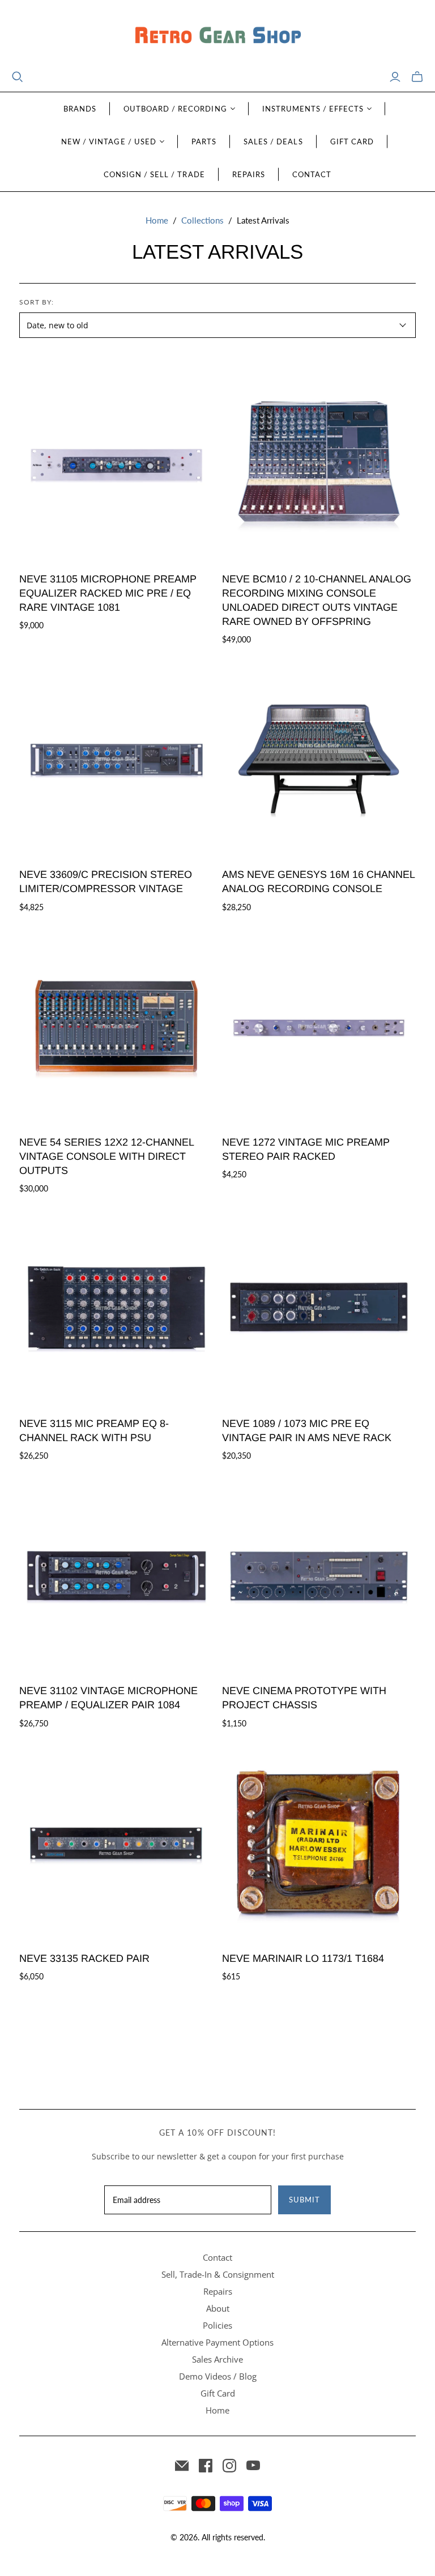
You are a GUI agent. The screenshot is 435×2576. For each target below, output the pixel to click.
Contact (312, 174)
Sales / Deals (273, 142)
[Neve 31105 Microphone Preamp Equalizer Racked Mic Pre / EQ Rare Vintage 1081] (116, 463)
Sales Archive (217, 2359)
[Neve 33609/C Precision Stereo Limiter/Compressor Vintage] (116, 759)
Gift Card (352, 142)
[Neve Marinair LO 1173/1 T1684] (319, 1842)
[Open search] (18, 77)
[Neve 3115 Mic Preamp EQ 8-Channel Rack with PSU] (116, 1308)
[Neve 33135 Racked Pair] (116, 1842)
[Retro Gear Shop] (217, 35)
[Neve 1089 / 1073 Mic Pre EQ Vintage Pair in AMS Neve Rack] (319, 1308)
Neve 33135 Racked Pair (84, 1958)
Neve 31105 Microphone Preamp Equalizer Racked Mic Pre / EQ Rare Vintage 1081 (108, 593)
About (218, 2308)
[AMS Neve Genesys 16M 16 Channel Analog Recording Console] (319, 759)
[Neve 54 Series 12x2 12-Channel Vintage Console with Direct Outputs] (116, 1026)
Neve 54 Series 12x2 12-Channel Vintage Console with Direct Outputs (106, 1156)
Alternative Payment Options (217, 2342)
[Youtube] (253, 2466)
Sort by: (37, 302)
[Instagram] (229, 2466)
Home (157, 220)
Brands (80, 109)
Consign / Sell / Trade (154, 174)
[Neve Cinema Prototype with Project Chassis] (319, 1575)
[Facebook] (206, 2466)
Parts (204, 142)
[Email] (182, 2466)
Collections (202, 220)
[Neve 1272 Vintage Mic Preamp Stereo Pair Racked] (319, 1026)
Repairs (249, 174)
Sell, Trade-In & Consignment (218, 2274)
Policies (217, 2325)
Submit (304, 2200)
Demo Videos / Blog (218, 2376)
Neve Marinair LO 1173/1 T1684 (303, 1958)
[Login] (395, 77)
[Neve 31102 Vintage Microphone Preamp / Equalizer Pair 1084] (116, 1575)
